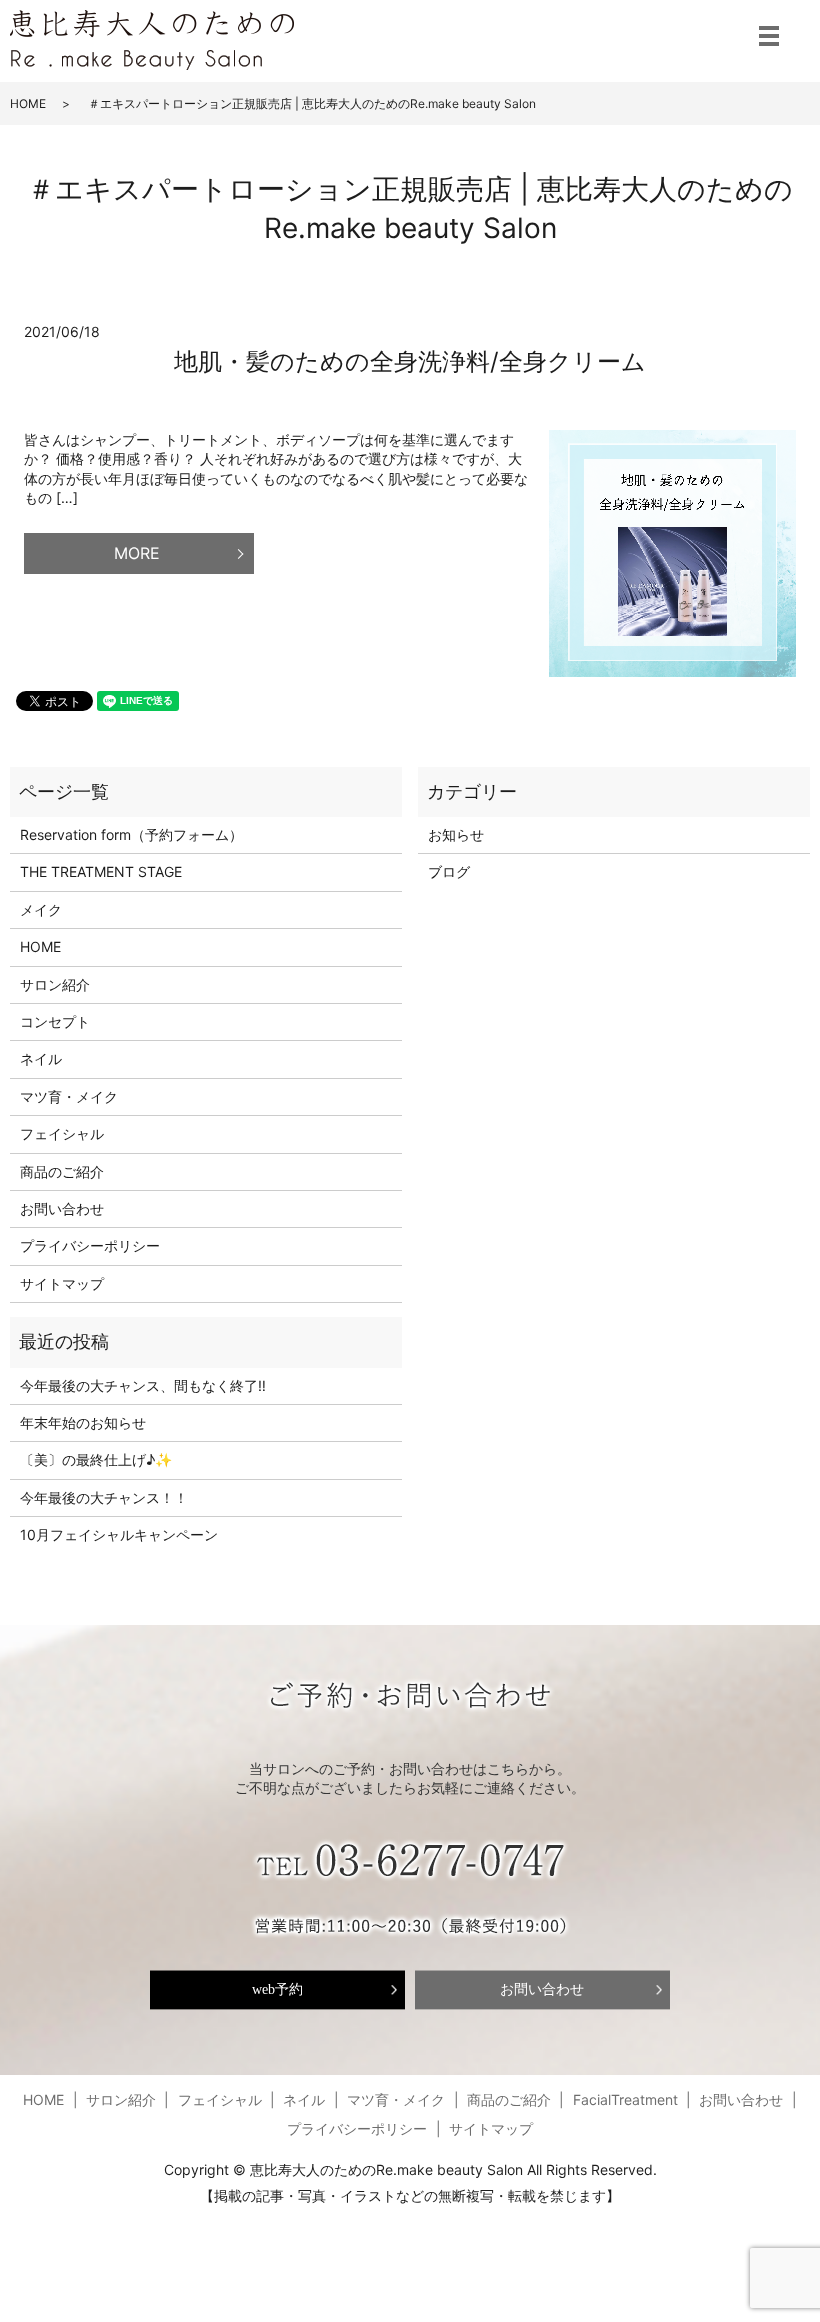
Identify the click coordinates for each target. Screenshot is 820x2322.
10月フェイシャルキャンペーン (119, 1534)
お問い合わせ (62, 1208)
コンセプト (55, 1021)
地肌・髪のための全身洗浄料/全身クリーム (410, 361)
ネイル (41, 1058)
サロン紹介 (55, 984)
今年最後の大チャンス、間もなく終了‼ (143, 1385)
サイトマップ (62, 1283)
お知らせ (456, 834)
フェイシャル (62, 1133)
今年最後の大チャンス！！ (104, 1497)
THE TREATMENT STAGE (101, 871)
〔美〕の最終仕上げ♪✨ (96, 1459)
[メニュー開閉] (769, 36)
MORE (137, 553)
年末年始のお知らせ (83, 1422)
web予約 (277, 1989)
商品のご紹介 (62, 1171)
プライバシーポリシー (90, 1245)
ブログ (449, 871)
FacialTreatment (625, 2099)
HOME (28, 103)
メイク (41, 909)
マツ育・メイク (69, 1096)
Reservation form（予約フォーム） (131, 834)
